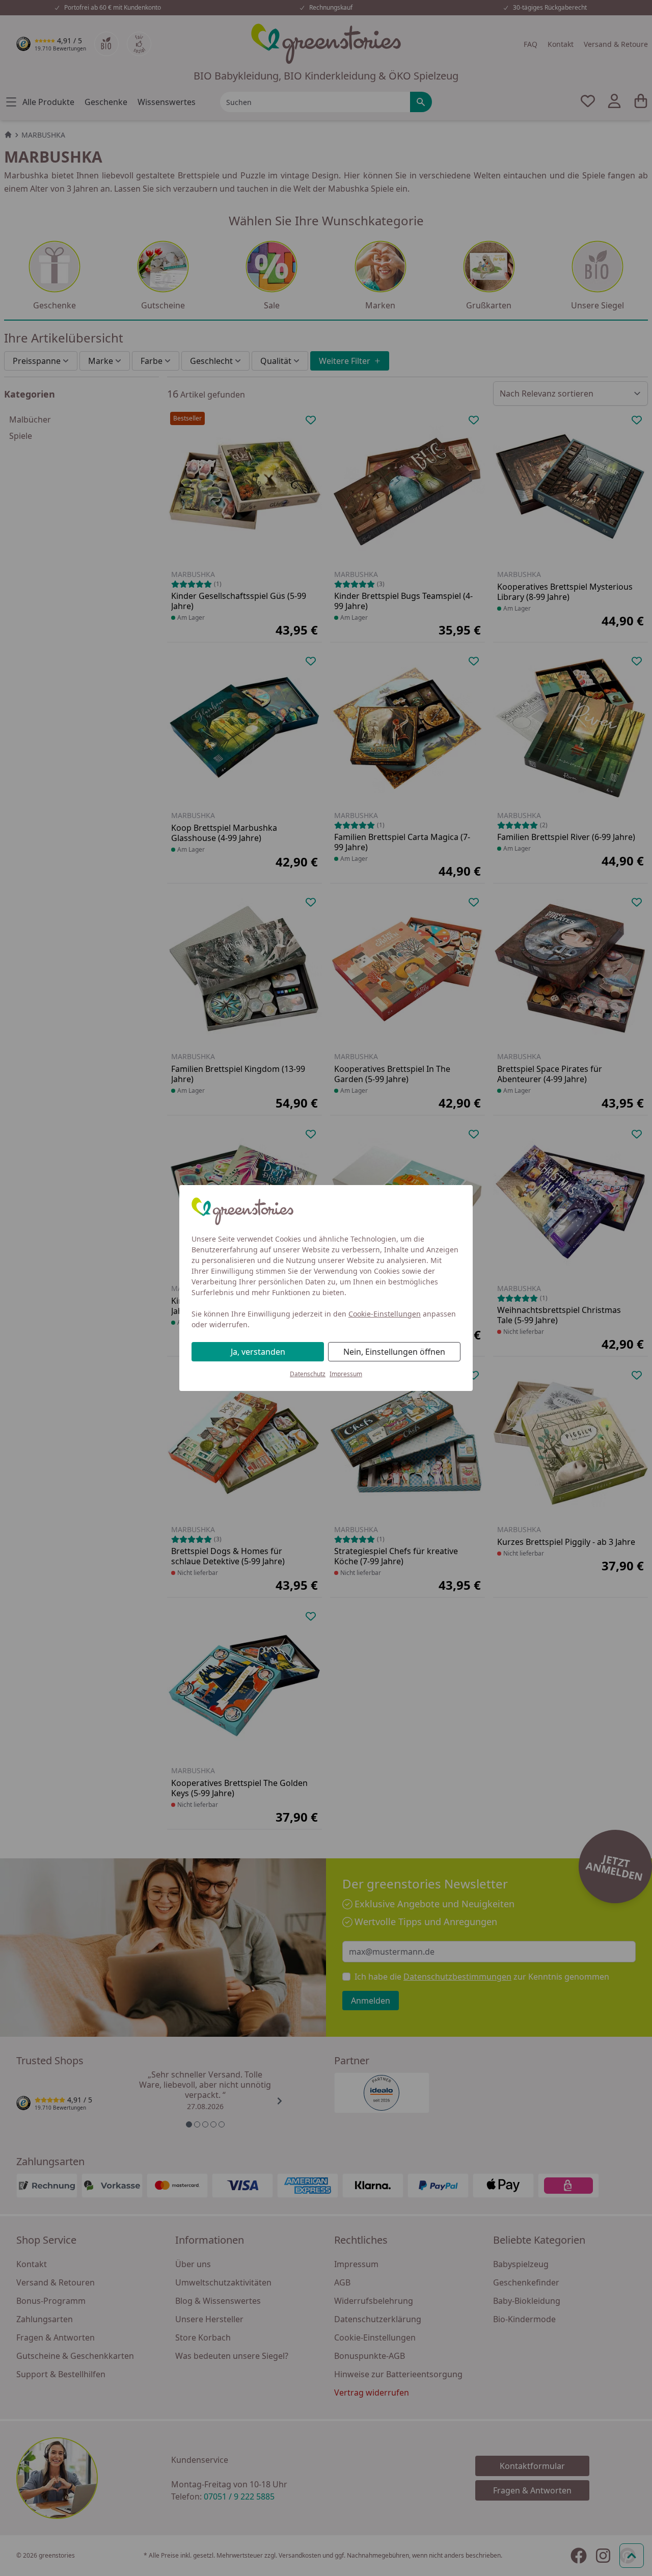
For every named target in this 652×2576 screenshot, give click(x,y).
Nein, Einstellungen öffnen (394, 1352)
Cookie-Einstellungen (385, 1314)
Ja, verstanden (258, 1352)
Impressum (346, 1374)
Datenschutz (308, 1374)
